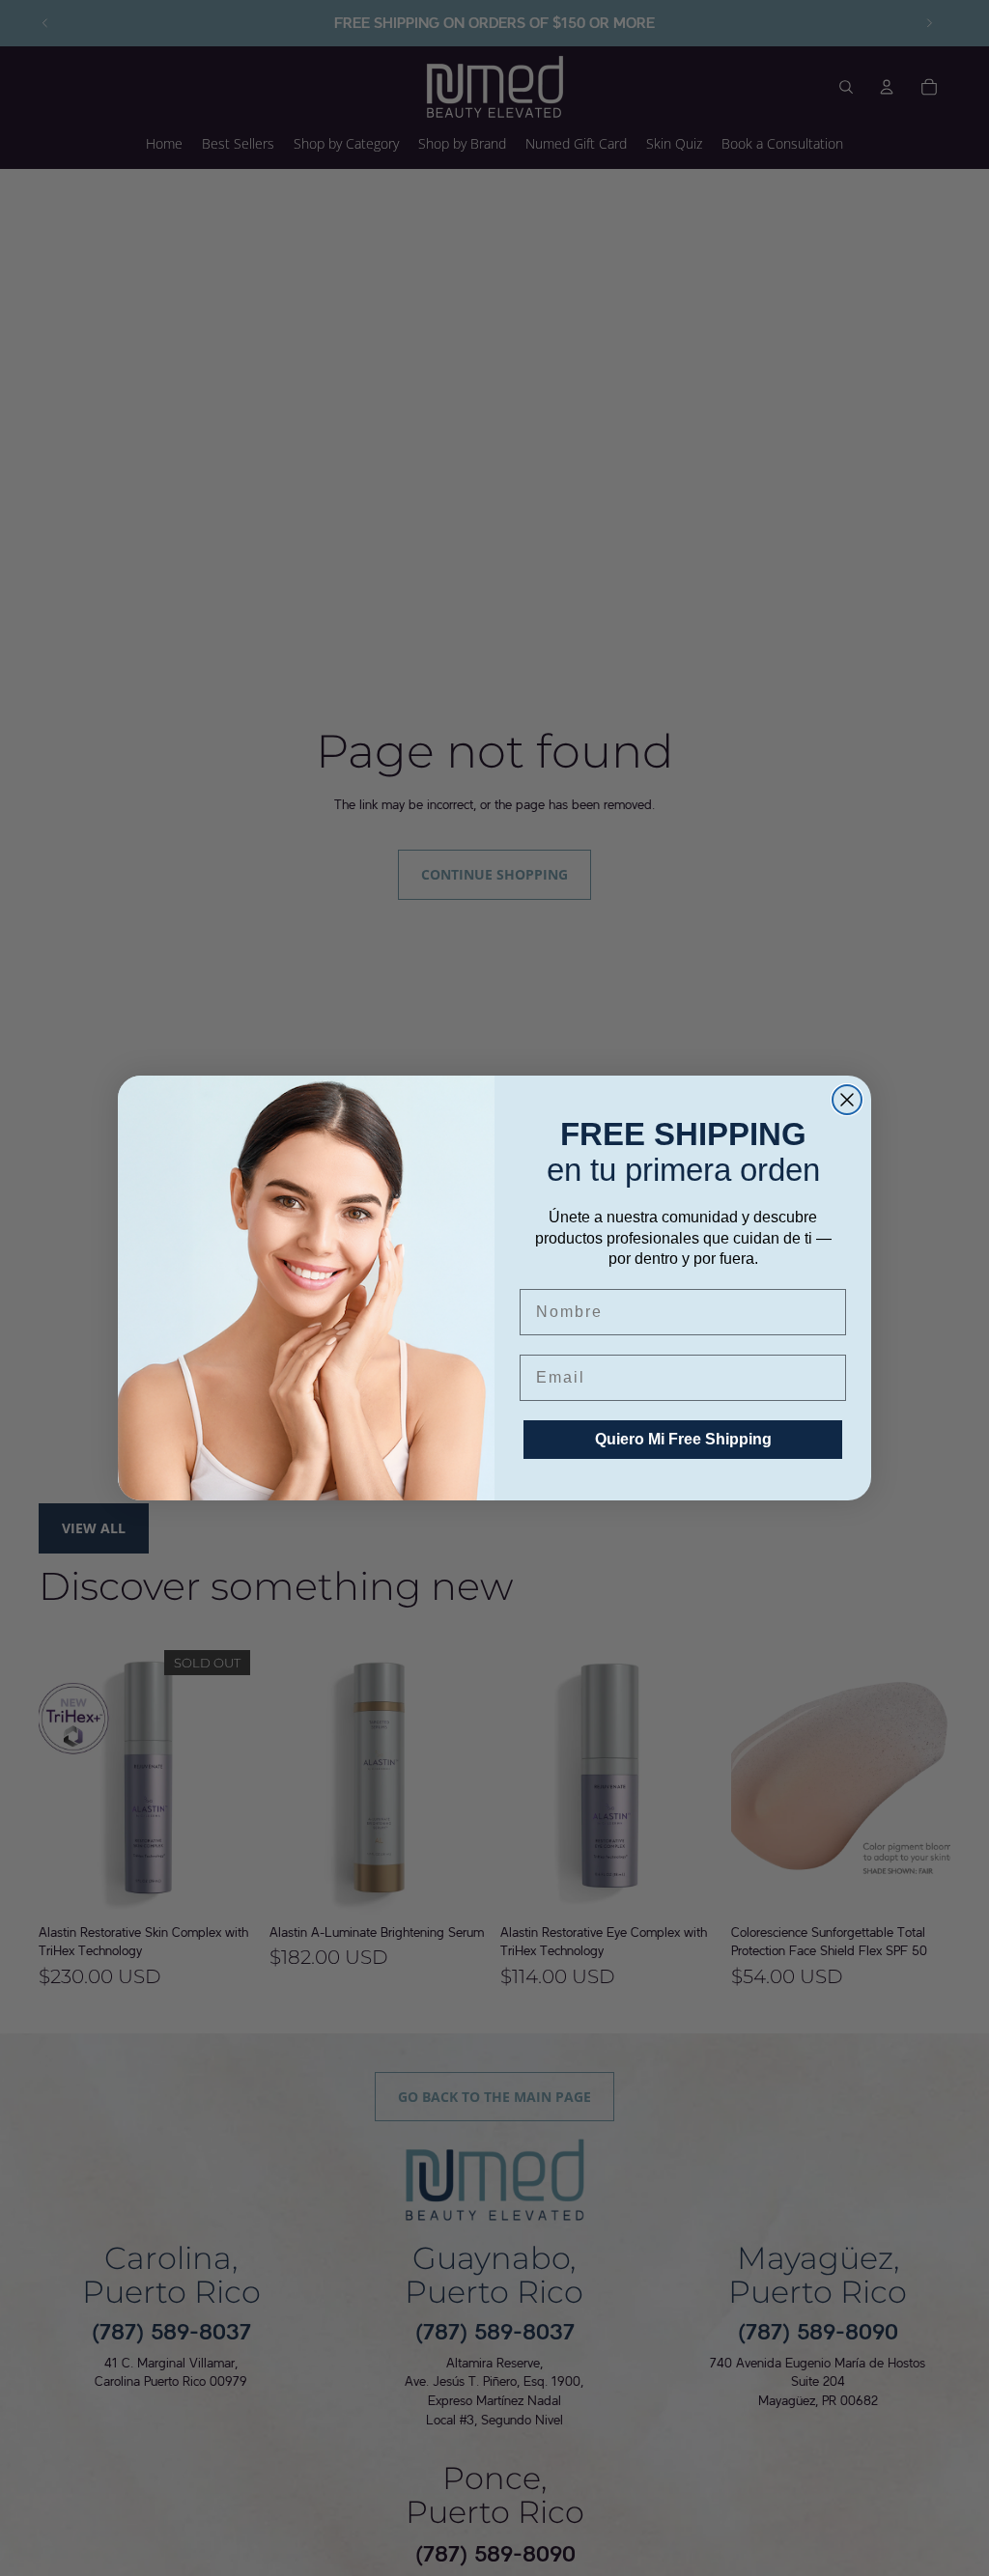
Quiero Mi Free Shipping (683, 1439)
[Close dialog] (847, 1100)
